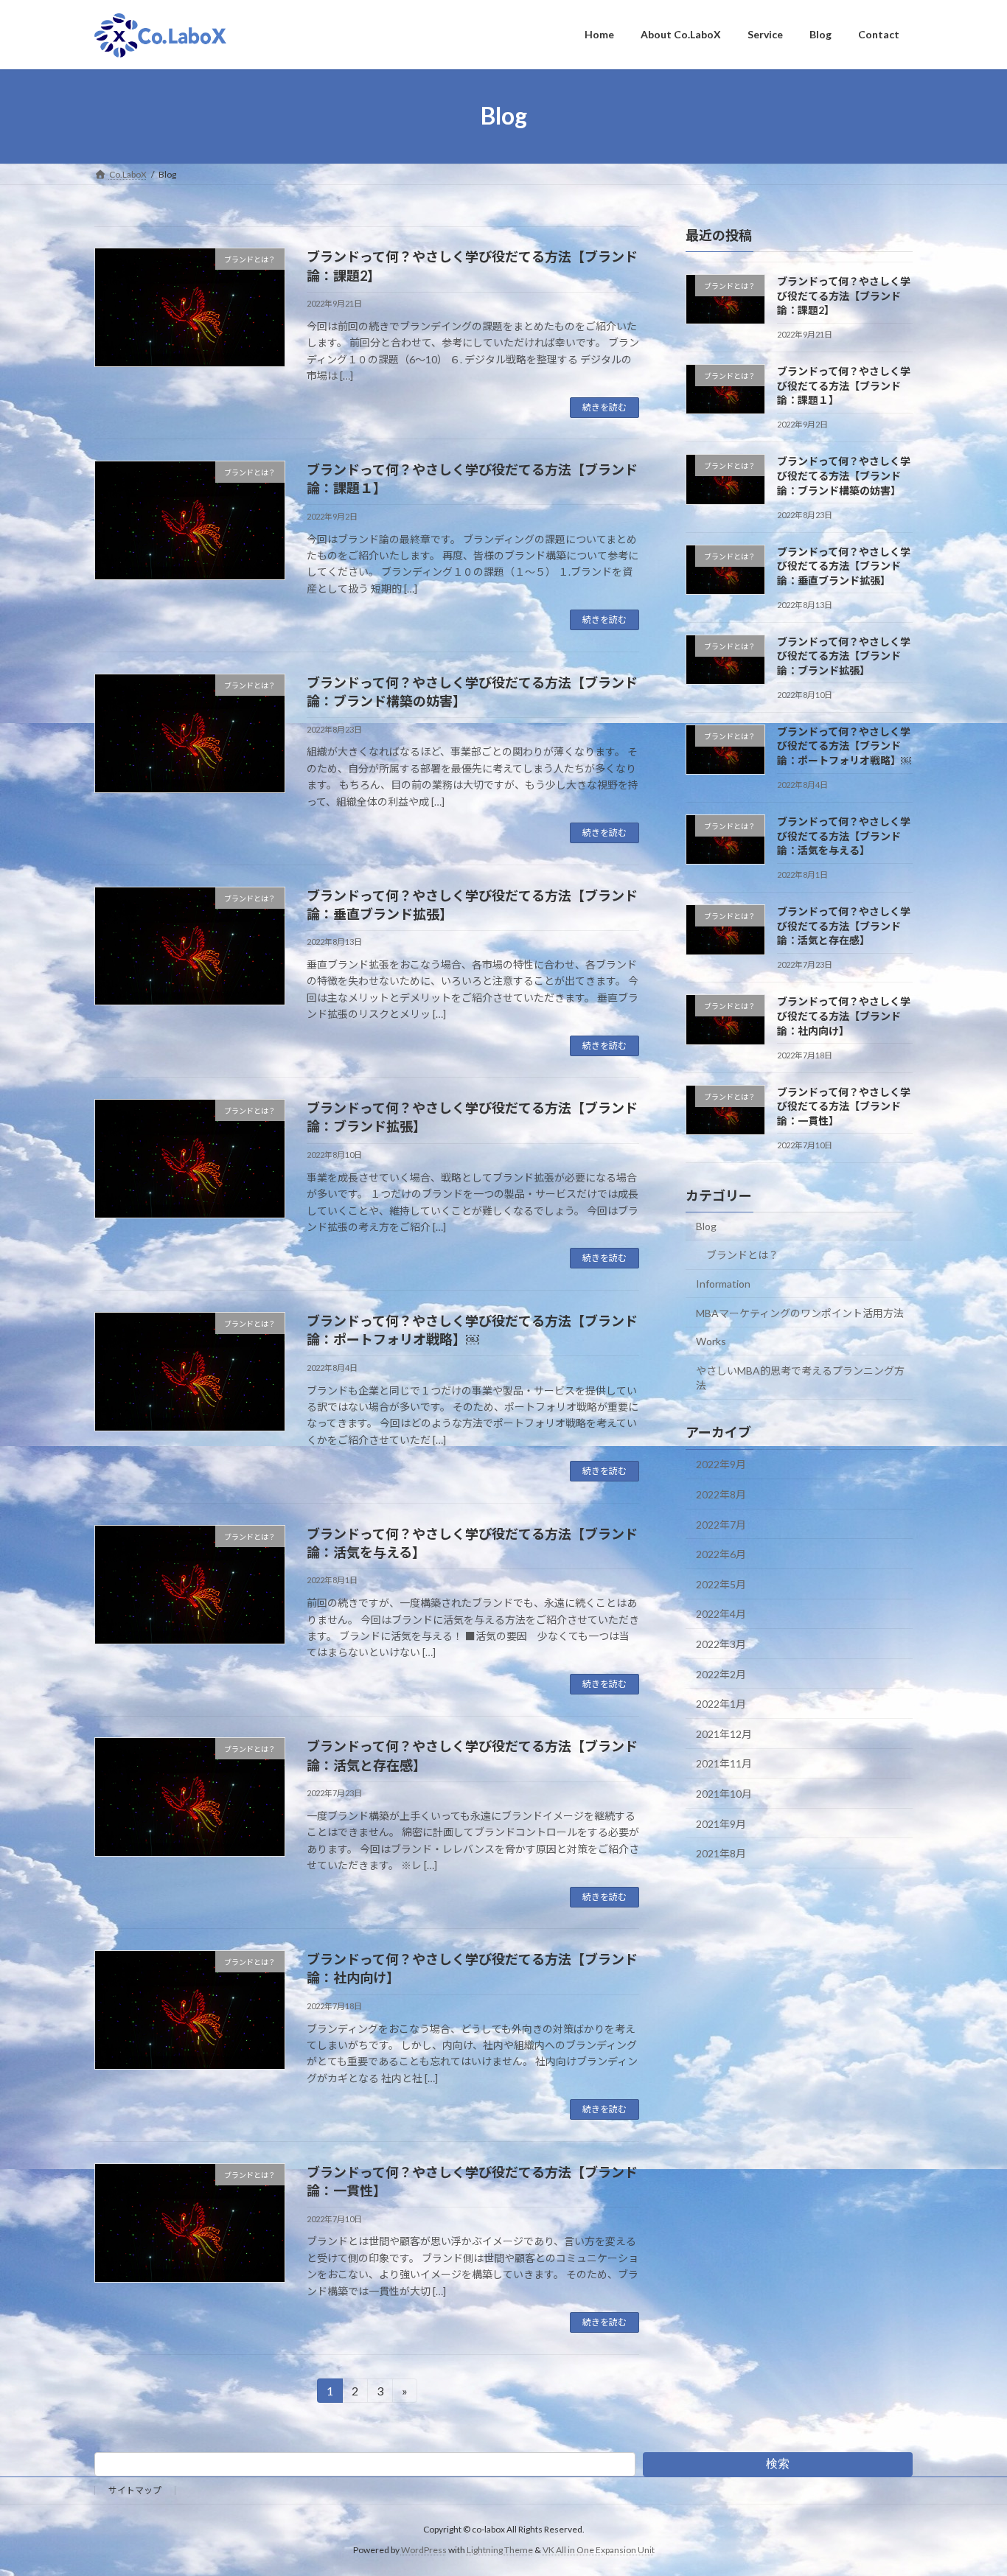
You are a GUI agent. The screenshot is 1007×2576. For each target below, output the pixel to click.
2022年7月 (721, 1524)
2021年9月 (721, 1823)
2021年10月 (724, 1794)
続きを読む (604, 407)
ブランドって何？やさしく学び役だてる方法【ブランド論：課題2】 (844, 296)
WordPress (424, 2550)
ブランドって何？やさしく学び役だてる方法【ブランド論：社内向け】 (844, 1016)
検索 (778, 2464)
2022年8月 (721, 1494)
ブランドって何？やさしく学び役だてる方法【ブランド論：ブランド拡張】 (844, 655)
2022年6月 (721, 1554)
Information (723, 1283)
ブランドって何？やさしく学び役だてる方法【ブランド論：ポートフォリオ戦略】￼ (844, 745)
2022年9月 (721, 1464)
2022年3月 (721, 1644)
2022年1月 (721, 1704)
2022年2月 (721, 1673)
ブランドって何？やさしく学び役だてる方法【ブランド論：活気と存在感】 (844, 926)
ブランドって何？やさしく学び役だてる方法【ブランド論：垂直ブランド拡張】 (844, 565)
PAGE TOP (970, 2485)
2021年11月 (724, 1763)
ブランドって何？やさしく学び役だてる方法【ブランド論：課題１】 (844, 385)
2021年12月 (724, 1733)
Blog (706, 1225)
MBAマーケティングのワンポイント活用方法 (800, 1312)
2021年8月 (721, 1853)
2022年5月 (721, 1584)
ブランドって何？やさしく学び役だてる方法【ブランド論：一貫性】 (844, 1106)
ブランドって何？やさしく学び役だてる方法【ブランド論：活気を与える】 (844, 836)
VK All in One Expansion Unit (599, 2550)
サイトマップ (135, 2490)
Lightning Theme (500, 2550)
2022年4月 (721, 1614)
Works (711, 1341)
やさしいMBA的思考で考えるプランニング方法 (800, 1377)
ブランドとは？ (742, 1255)
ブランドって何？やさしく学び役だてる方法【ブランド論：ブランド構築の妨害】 (844, 475)
